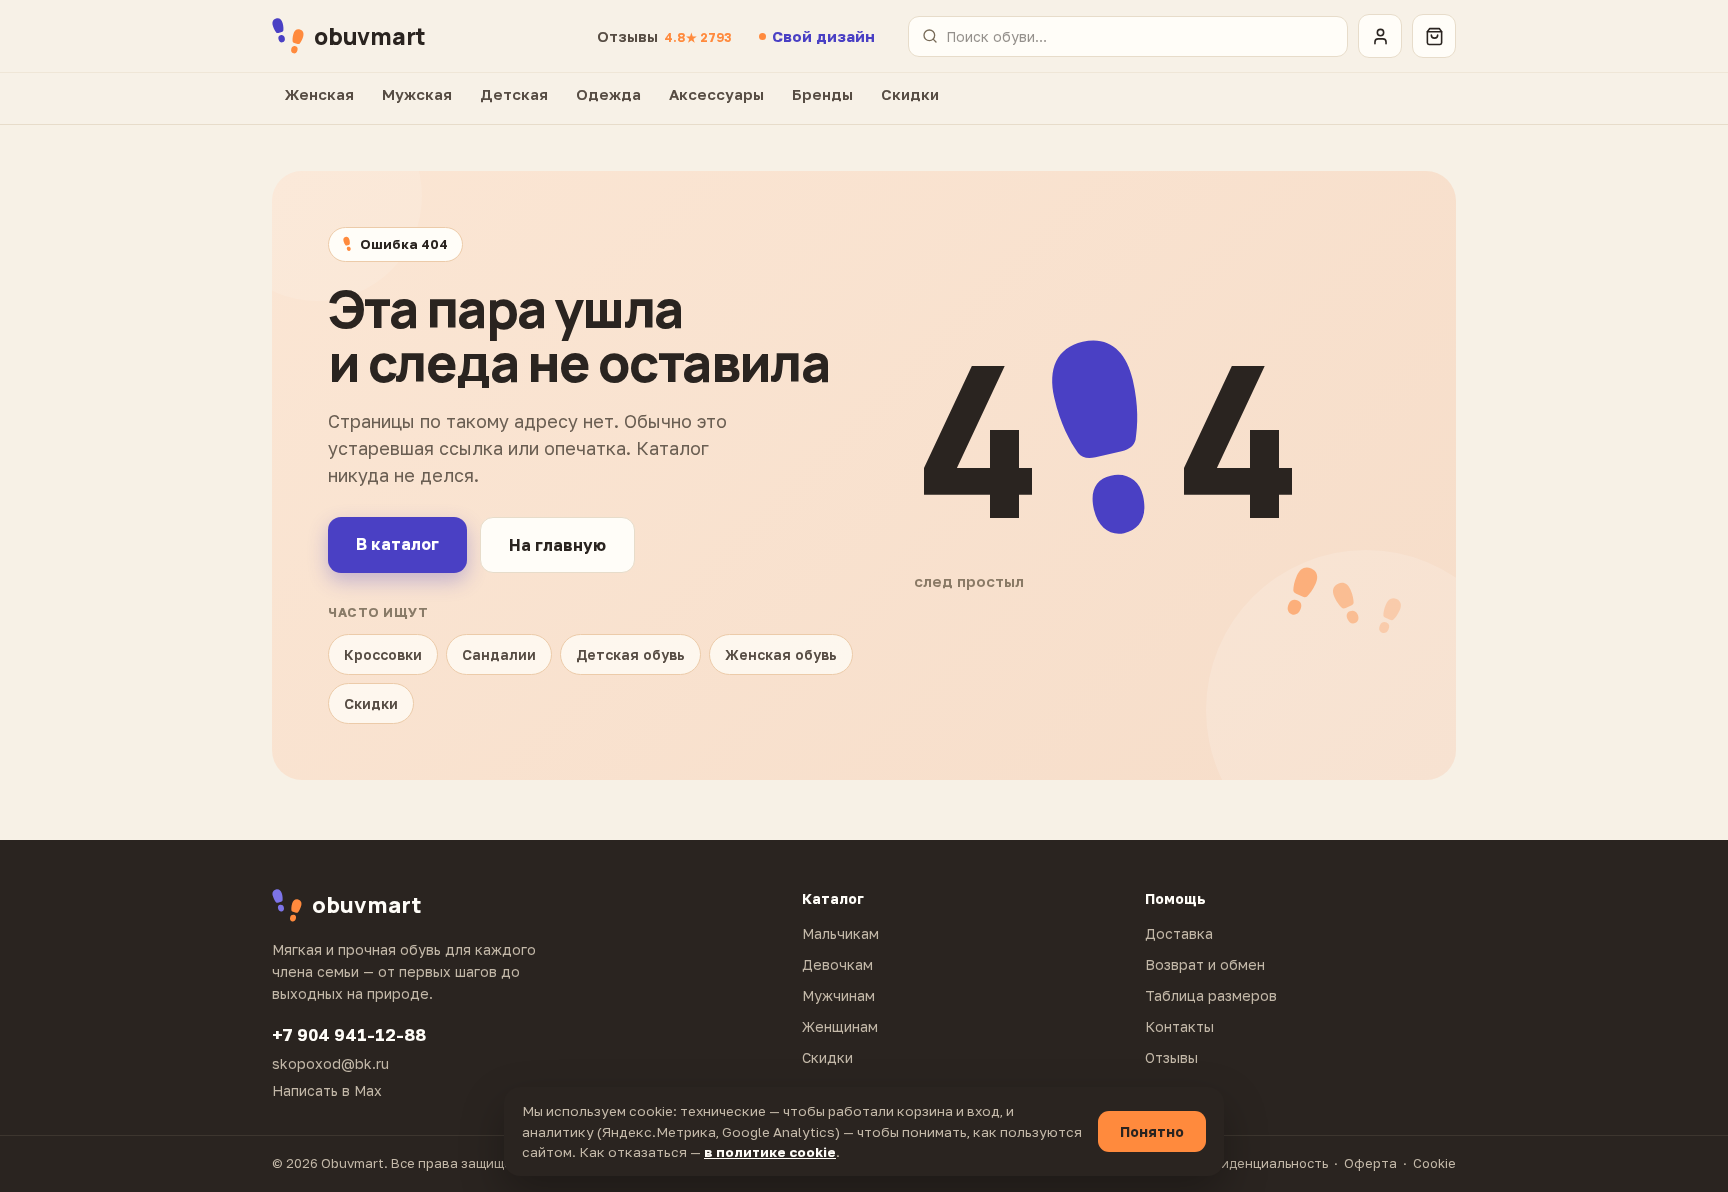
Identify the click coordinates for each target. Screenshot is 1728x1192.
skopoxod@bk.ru (330, 1063)
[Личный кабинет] (1380, 36)
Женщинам (840, 1026)
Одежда (608, 94)
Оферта (1370, 1163)
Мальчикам (840, 933)
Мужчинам (838, 995)
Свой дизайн (823, 36)
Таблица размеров (1211, 995)
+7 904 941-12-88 (349, 1034)
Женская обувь (781, 654)
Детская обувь (630, 654)
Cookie (1434, 1163)
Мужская (417, 94)
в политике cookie (770, 1152)
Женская (319, 94)
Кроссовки (383, 654)
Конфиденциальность (1256, 1163)
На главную (557, 545)
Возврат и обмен (1205, 964)
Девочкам (837, 964)
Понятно (1152, 1131)
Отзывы (664, 36)
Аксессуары (716, 94)
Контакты (1179, 1026)
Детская (514, 94)
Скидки (910, 94)
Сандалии (499, 654)
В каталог (397, 544)
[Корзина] (1434, 36)
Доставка (1179, 933)
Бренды (822, 94)
